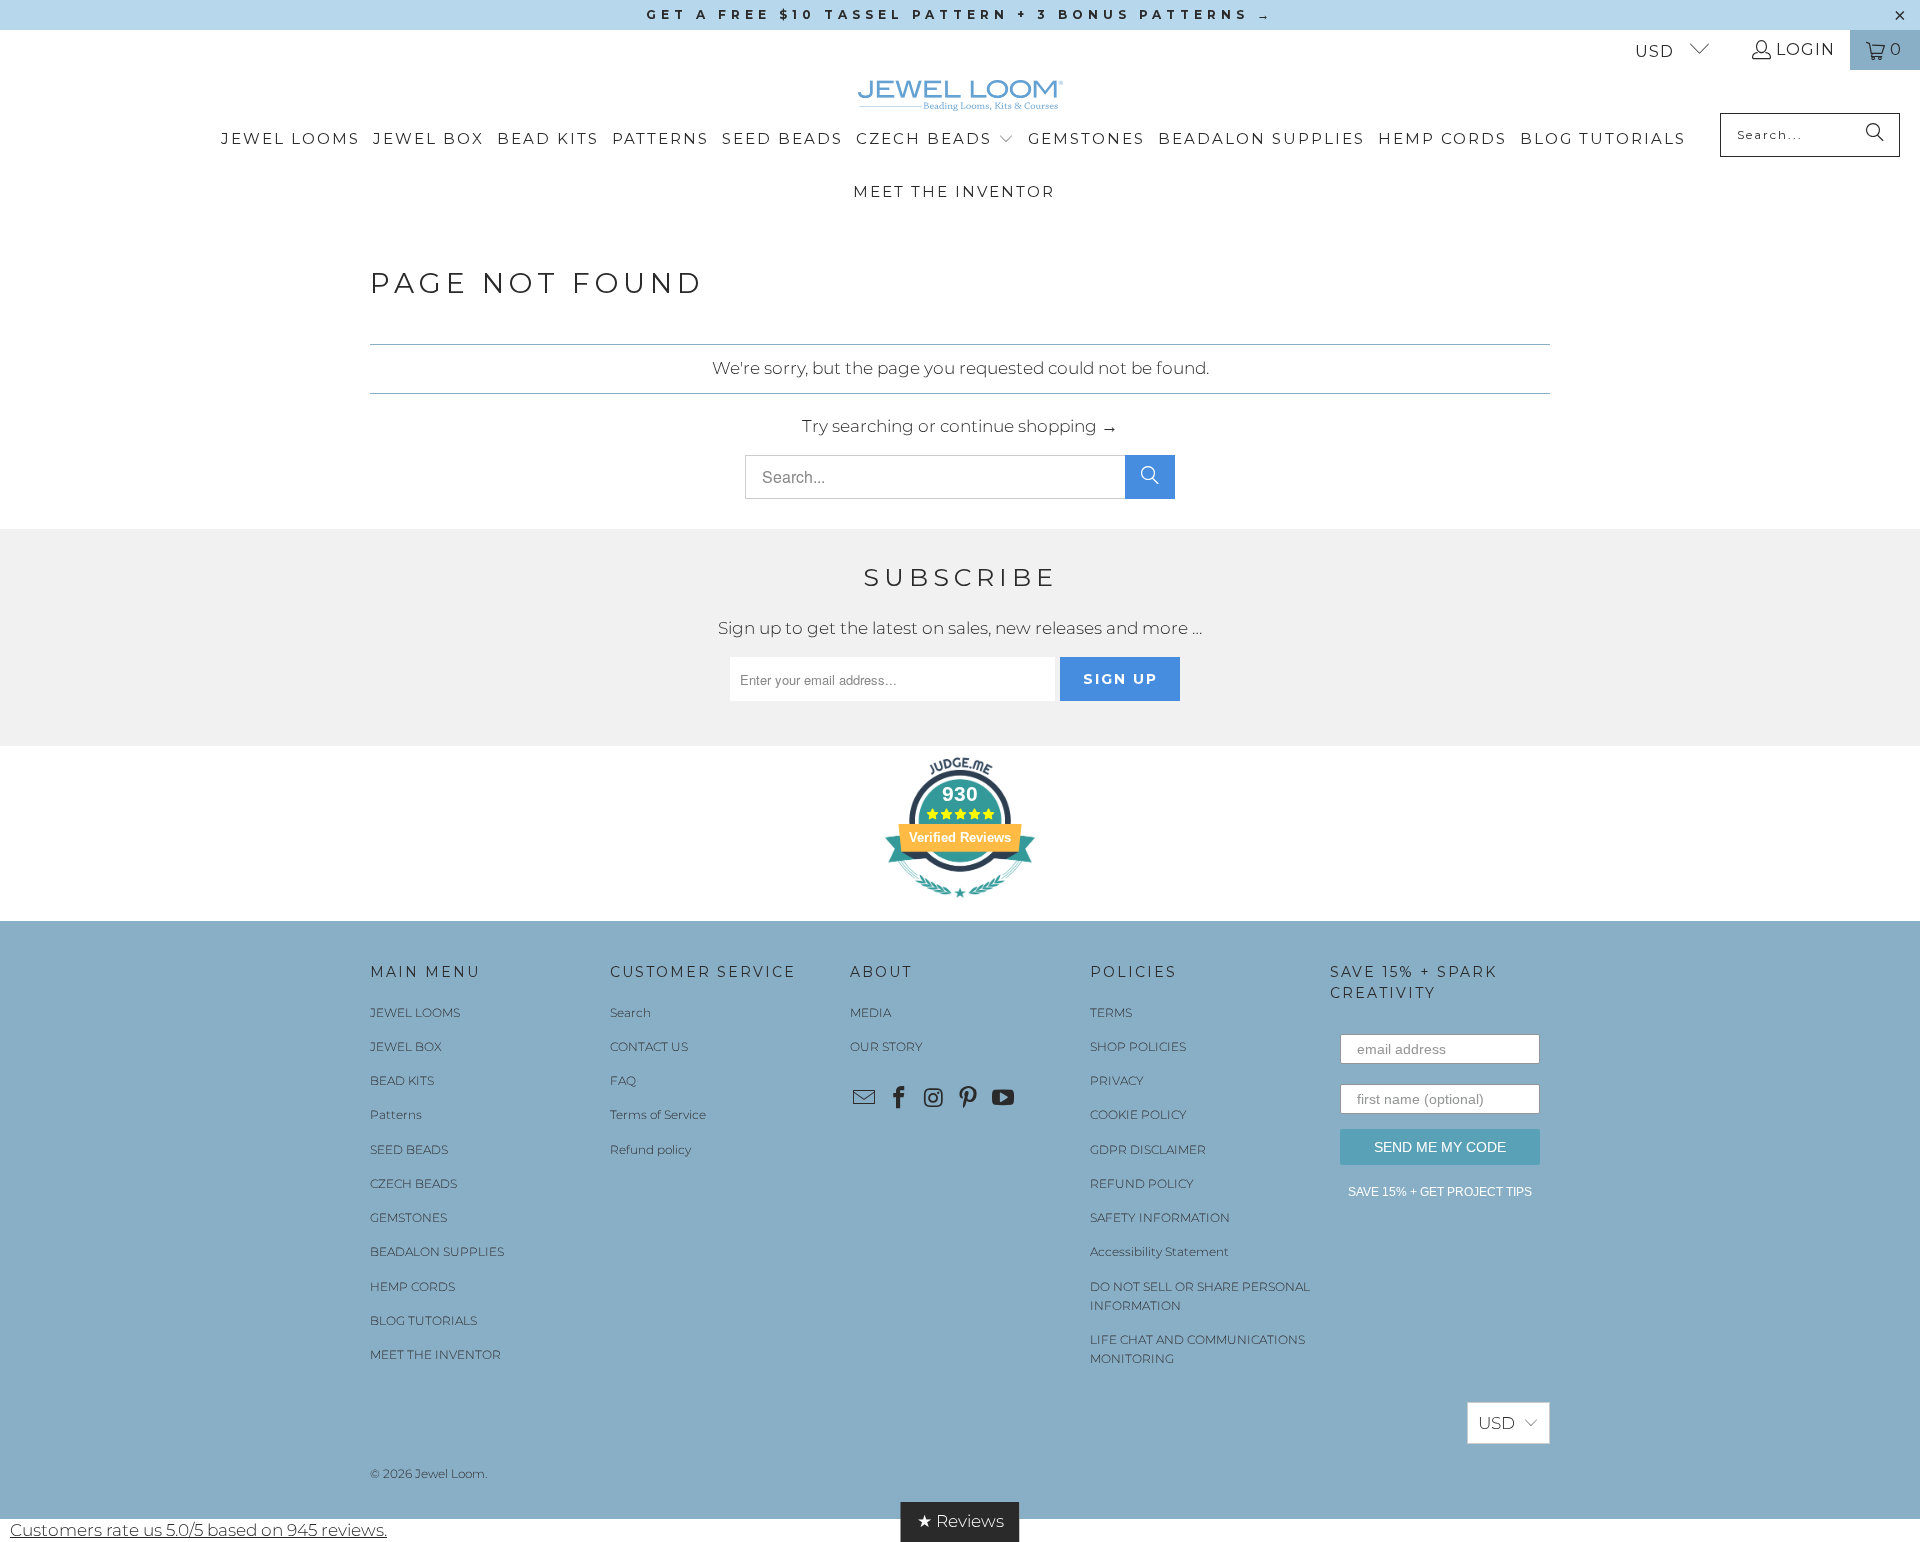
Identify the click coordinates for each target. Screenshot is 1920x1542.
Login (1805, 49)
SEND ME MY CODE (1440, 1147)
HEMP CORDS (412, 1286)
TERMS (1111, 1012)
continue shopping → (1029, 426)
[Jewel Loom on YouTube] (1004, 1099)
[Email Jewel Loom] (865, 1099)
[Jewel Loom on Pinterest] (969, 1099)
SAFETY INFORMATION (1160, 1217)
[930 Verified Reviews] (960, 907)
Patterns (396, 1114)
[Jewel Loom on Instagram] (934, 1099)
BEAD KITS (402, 1080)
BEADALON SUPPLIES (437, 1251)
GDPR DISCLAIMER (1148, 1149)
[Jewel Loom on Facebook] (900, 1099)
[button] (935, 139)
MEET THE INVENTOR (435, 1354)
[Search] (1875, 135)
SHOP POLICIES (1138, 1046)
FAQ (623, 1080)
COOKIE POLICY (1138, 1114)
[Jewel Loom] (960, 96)
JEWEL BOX (406, 1046)
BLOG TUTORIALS (423, 1320)
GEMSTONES (408, 1217)
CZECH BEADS (413, 1183)
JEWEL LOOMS (415, 1012)
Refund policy (650, 1149)
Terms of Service (658, 1114)
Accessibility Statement (1159, 1251)
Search (630, 1012)
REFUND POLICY (1142, 1183)
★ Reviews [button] (960, 1521)
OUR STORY (886, 1046)
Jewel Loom (450, 1473)
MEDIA (870, 1012)
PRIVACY (1117, 1080)
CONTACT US (649, 1046)
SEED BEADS (409, 1149)
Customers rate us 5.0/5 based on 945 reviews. (198, 1530)
